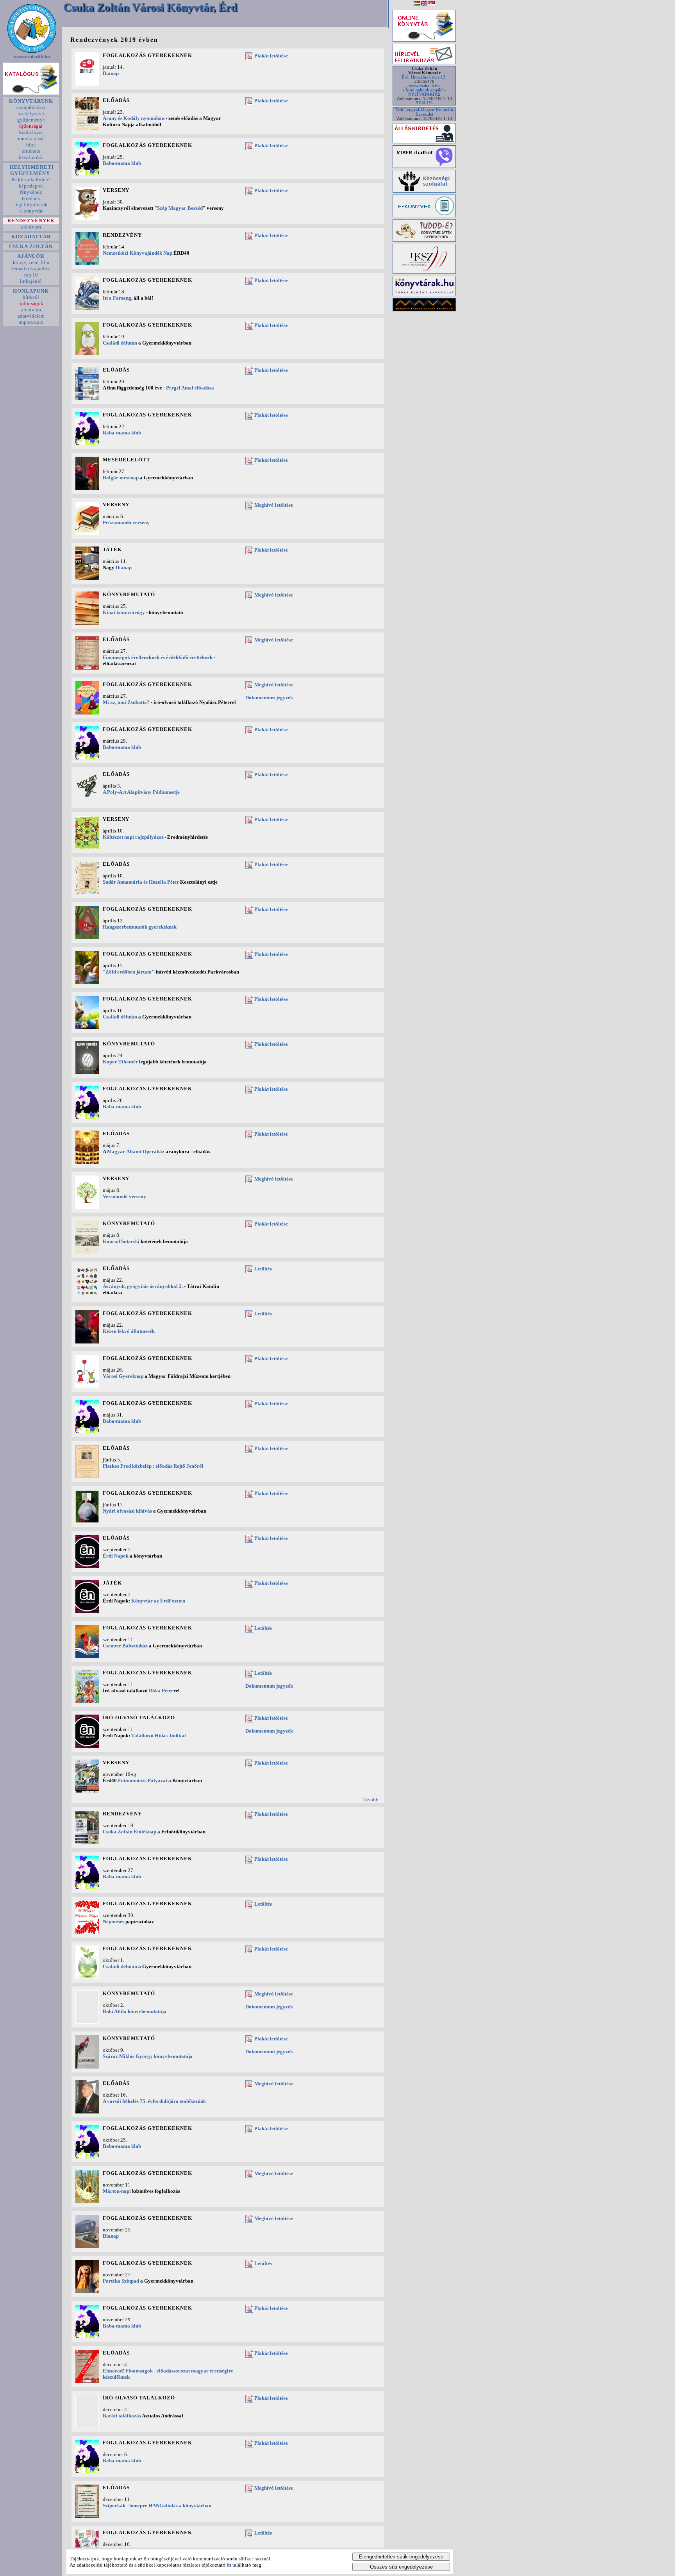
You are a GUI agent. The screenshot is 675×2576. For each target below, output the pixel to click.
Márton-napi (117, 2191)
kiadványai (31, 132)
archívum (31, 227)
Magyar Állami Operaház (136, 1151)
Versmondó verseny (124, 1196)
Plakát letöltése (271, 56)
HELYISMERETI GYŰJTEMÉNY (31, 170)
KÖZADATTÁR (31, 237)
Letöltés (263, 1269)
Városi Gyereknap (123, 1376)
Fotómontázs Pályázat (143, 1780)
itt (229, 2565)
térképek (31, 198)
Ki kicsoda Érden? (31, 180)
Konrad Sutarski (121, 1241)
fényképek (31, 192)
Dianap (111, 73)
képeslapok (31, 186)
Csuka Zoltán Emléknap (129, 1832)
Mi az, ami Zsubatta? (126, 702)
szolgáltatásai (31, 107)
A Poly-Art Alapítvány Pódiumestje (141, 792)
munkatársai (31, 138)
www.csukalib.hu (32, 56)
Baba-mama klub (122, 163)
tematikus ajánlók (31, 269)
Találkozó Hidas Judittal (159, 1735)
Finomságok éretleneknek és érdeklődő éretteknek (158, 657)
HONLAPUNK (31, 291)
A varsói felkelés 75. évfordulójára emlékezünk (154, 2101)
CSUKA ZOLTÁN (31, 246)
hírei (31, 145)
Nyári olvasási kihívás (127, 1511)
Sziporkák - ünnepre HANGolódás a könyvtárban (157, 2505)
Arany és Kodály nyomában (134, 118)
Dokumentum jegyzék (269, 698)
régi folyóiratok (31, 205)
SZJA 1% (424, 103)
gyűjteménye (31, 120)
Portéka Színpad (121, 2281)
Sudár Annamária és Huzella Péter (141, 882)
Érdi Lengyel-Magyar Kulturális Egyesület (424, 112)
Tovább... (372, 1800)
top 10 (31, 275)
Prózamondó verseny (126, 523)
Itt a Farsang (117, 298)
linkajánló (31, 281)
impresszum (31, 322)
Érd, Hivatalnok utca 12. (424, 77)
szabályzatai (31, 113)
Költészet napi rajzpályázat (133, 837)
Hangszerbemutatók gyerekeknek (140, 927)
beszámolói (31, 157)
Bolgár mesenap (121, 478)
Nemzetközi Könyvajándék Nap (137, 253)
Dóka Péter (161, 1691)
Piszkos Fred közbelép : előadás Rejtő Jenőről (153, 1466)
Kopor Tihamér (120, 1062)
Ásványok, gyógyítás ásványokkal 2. (143, 1286)
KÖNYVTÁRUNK (31, 101)
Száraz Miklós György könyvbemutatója (148, 2056)
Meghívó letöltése (274, 505)
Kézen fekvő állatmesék (129, 1331)
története (31, 151)
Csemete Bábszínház (125, 1646)
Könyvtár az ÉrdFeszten (158, 1601)
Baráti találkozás (122, 2416)
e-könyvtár (31, 211)
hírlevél (31, 297)
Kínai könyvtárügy (124, 612)
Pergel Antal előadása (190, 388)
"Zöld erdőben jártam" (129, 972)
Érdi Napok (116, 1556)
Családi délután (120, 343)
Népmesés (113, 1921)
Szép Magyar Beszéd (180, 208)
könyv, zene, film (31, 262)
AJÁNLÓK (31, 256)
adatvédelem (31, 316)
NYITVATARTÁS (424, 94)
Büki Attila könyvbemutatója (135, 2011)
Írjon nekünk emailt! (424, 90)
